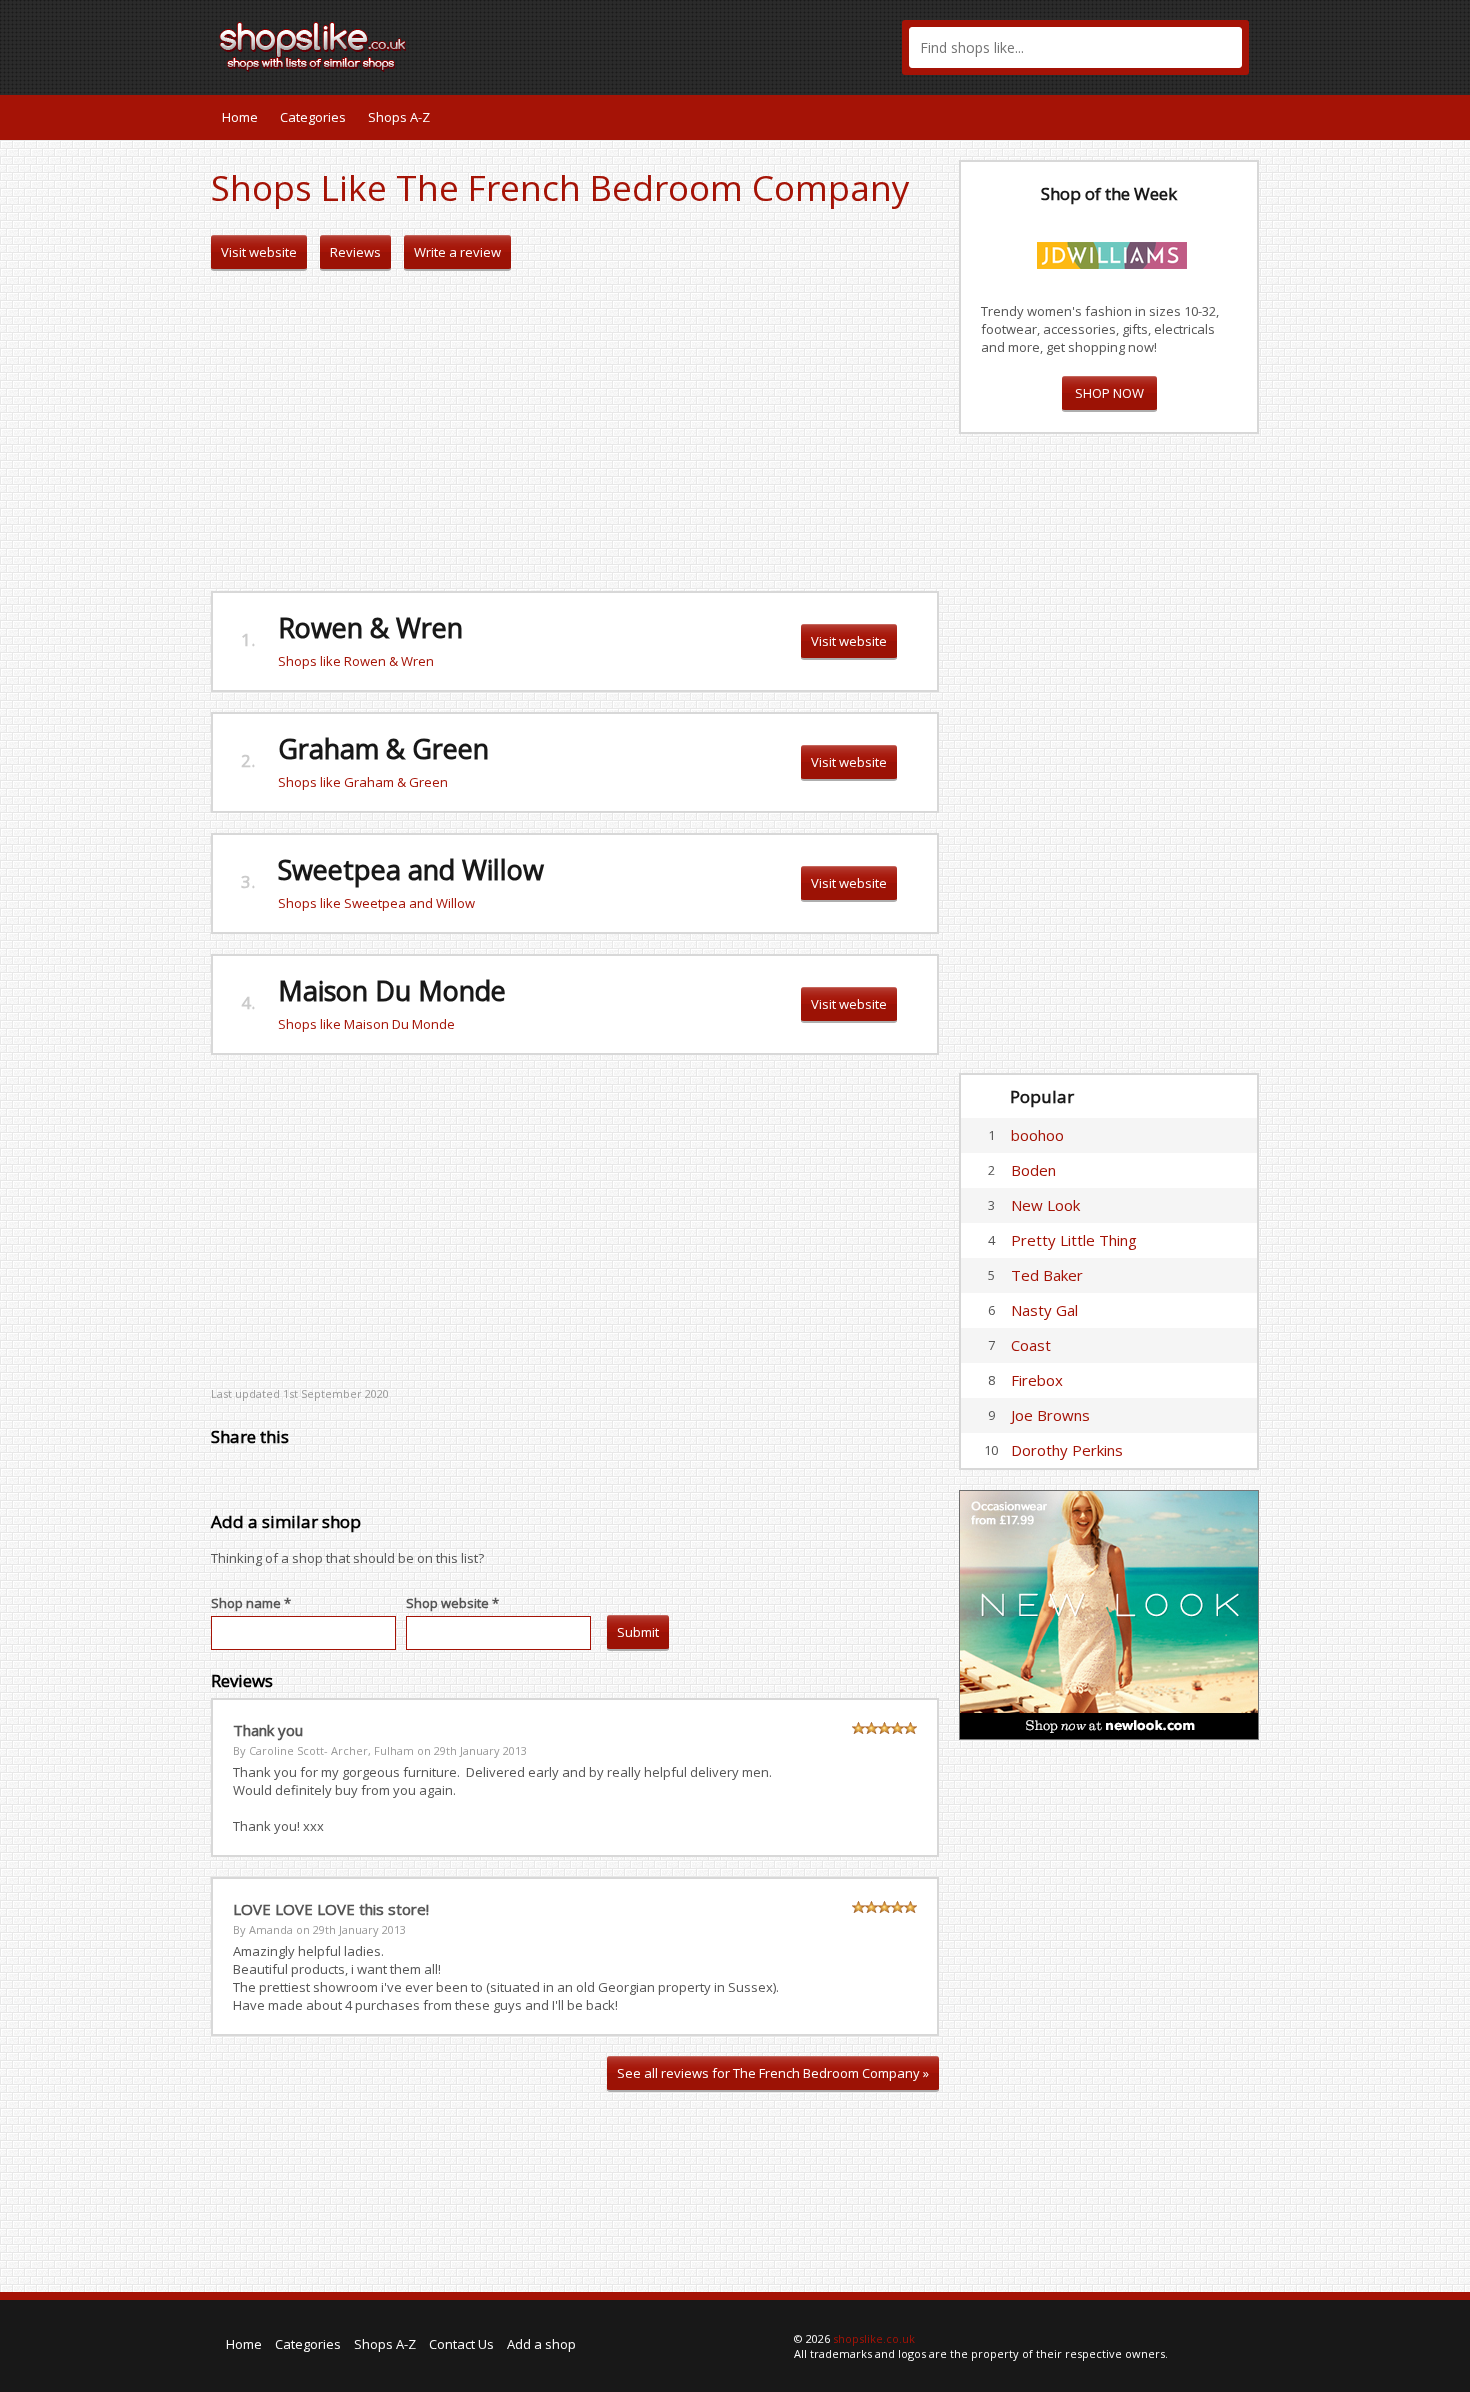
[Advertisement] (575, 431)
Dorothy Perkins (1067, 1450)
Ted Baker (1047, 1275)
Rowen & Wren (370, 627)
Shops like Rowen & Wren (356, 661)
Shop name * (251, 1603)
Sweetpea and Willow (411, 869)
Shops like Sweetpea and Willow (376, 903)
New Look (1045, 1205)
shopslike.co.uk (874, 2338)
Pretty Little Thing (1074, 1240)
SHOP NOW (1109, 393)
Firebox (1037, 1380)
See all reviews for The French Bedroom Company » (773, 2073)
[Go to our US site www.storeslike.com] (1242, 117)
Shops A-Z (399, 117)
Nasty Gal (1044, 1310)
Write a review (457, 252)
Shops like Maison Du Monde (366, 1024)
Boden (1033, 1170)
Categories (313, 117)
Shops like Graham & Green (363, 782)
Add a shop (541, 2344)
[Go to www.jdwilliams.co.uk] (1112, 252)
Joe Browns (1050, 1415)
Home (240, 117)
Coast (1031, 1345)
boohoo (1037, 1135)
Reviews (355, 252)
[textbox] (1075, 47)
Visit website (259, 252)
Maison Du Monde (392, 990)
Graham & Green (383, 748)
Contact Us (461, 2344)
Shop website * (452, 1603)
